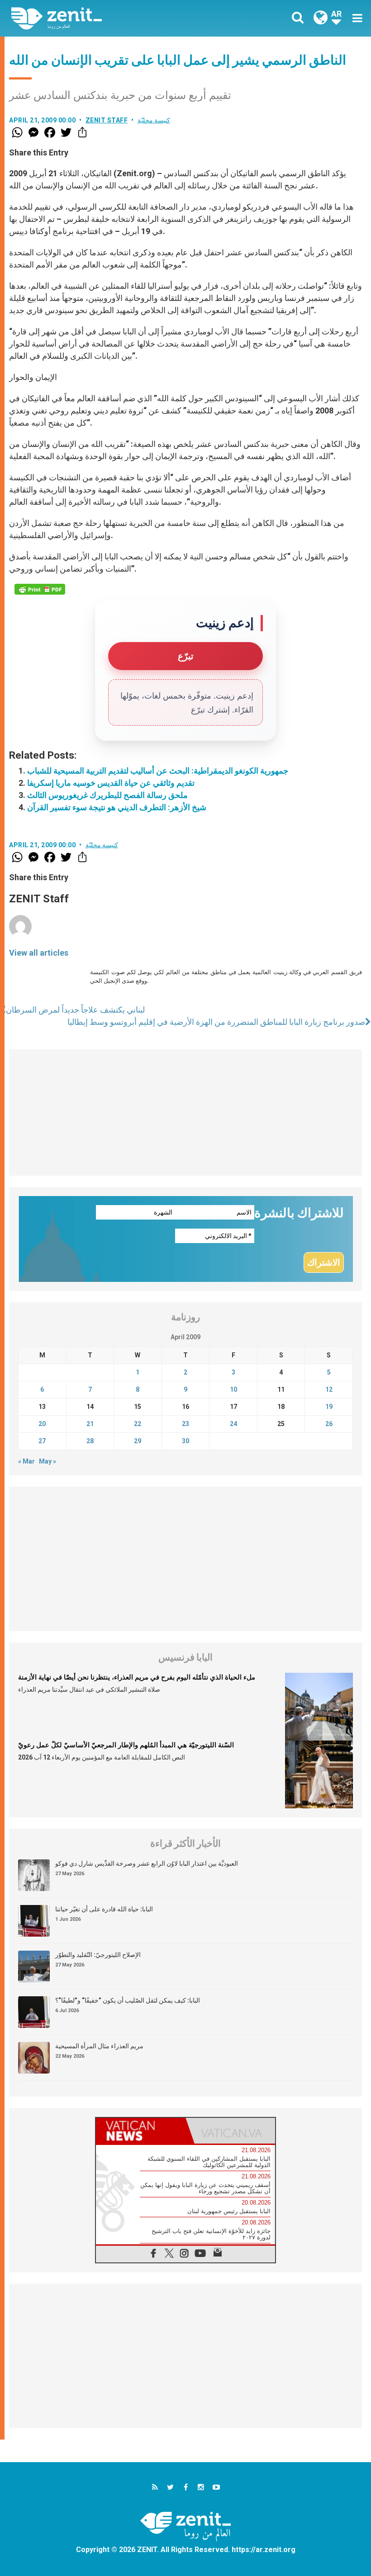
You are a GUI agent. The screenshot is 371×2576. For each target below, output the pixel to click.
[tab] (141, 2131)
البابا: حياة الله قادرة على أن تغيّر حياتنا (104, 1909)
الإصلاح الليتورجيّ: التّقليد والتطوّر (98, 1955)
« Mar (26, 1461)
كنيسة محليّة (154, 120)
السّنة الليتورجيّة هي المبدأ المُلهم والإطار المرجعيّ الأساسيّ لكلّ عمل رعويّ (126, 1745)
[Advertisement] (185, 1112)
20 (42, 1424)
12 (329, 1389)
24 (233, 1424)
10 (233, 1389)
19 (329, 1407)
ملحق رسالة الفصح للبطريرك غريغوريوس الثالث (107, 795)
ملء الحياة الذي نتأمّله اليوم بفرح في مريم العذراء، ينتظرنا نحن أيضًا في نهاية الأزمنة (137, 1677)
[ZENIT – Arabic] (104, 18)
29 (138, 1441)
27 (42, 1441)
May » (48, 1461)
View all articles (39, 953)
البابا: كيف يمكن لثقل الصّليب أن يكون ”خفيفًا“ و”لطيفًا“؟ (128, 2000)
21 (90, 1424)
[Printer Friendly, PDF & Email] (40, 589)
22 (138, 1424)
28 (90, 1441)
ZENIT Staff (107, 120)
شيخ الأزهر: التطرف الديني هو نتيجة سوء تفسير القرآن (117, 807)
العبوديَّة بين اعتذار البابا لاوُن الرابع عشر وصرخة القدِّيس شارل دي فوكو (147, 1863)
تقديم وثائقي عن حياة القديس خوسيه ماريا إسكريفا (111, 783)
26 (329, 1424)
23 (185, 1424)
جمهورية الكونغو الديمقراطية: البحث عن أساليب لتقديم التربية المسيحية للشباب (158, 771)
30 (185, 1441)
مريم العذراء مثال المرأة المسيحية (99, 2046)
